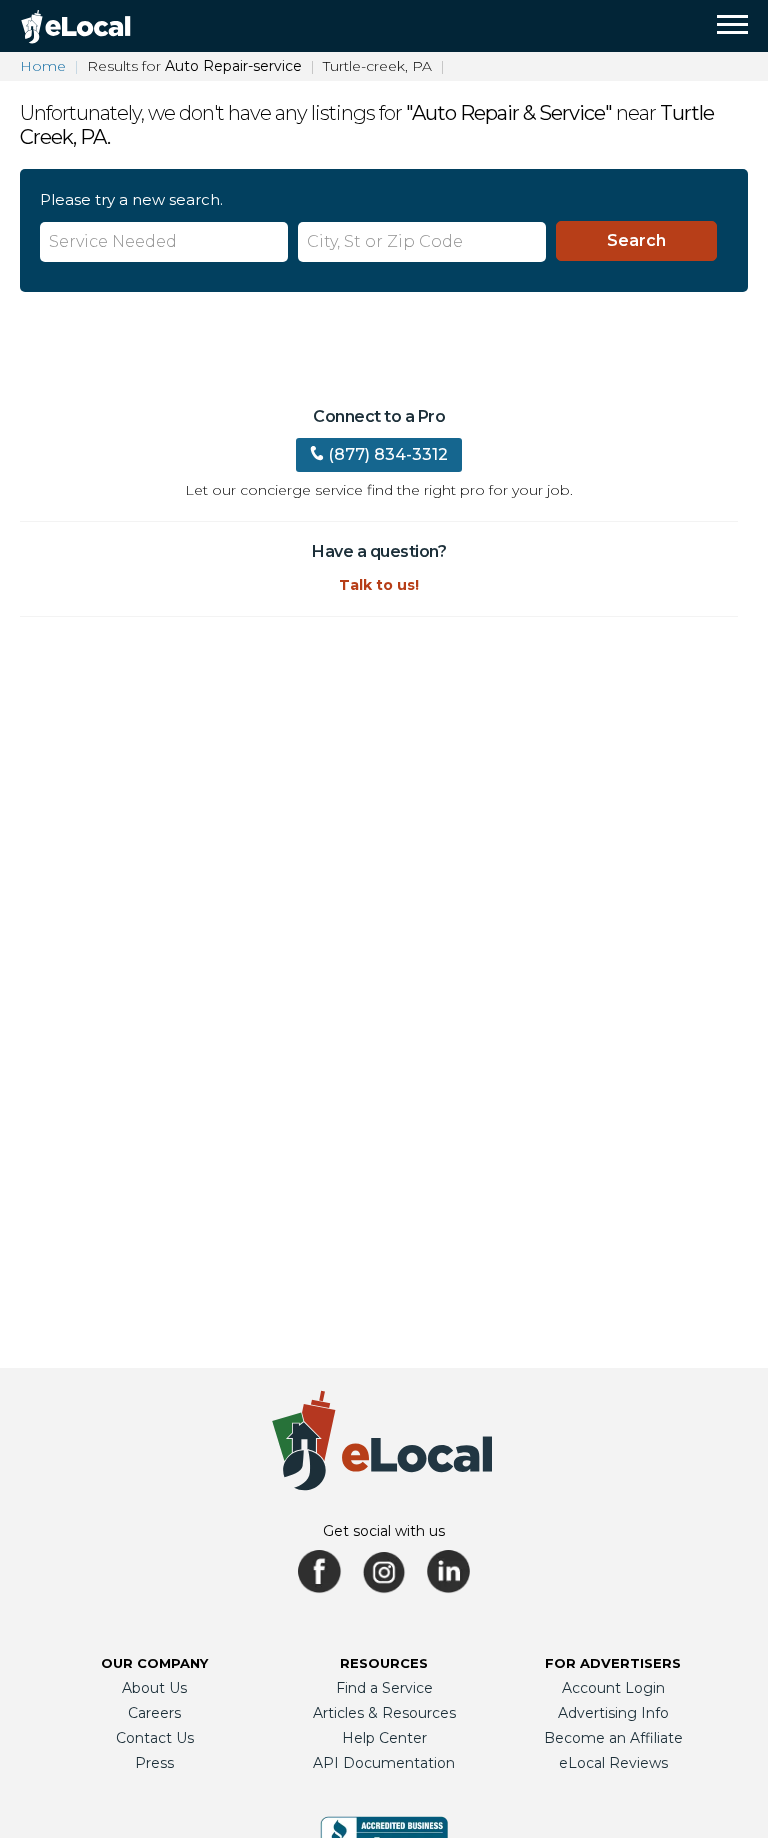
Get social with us (384, 1531)
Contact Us (155, 1738)
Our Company (154, 1663)
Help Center (384, 1738)
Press (154, 1763)
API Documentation (384, 1763)
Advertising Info (613, 1713)
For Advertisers (613, 1663)
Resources (384, 1663)
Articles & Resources (384, 1713)
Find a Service (384, 1688)
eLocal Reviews (613, 1763)
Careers (154, 1713)
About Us (154, 1688)
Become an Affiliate (613, 1738)
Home (43, 66)
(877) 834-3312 (388, 454)
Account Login (613, 1688)
